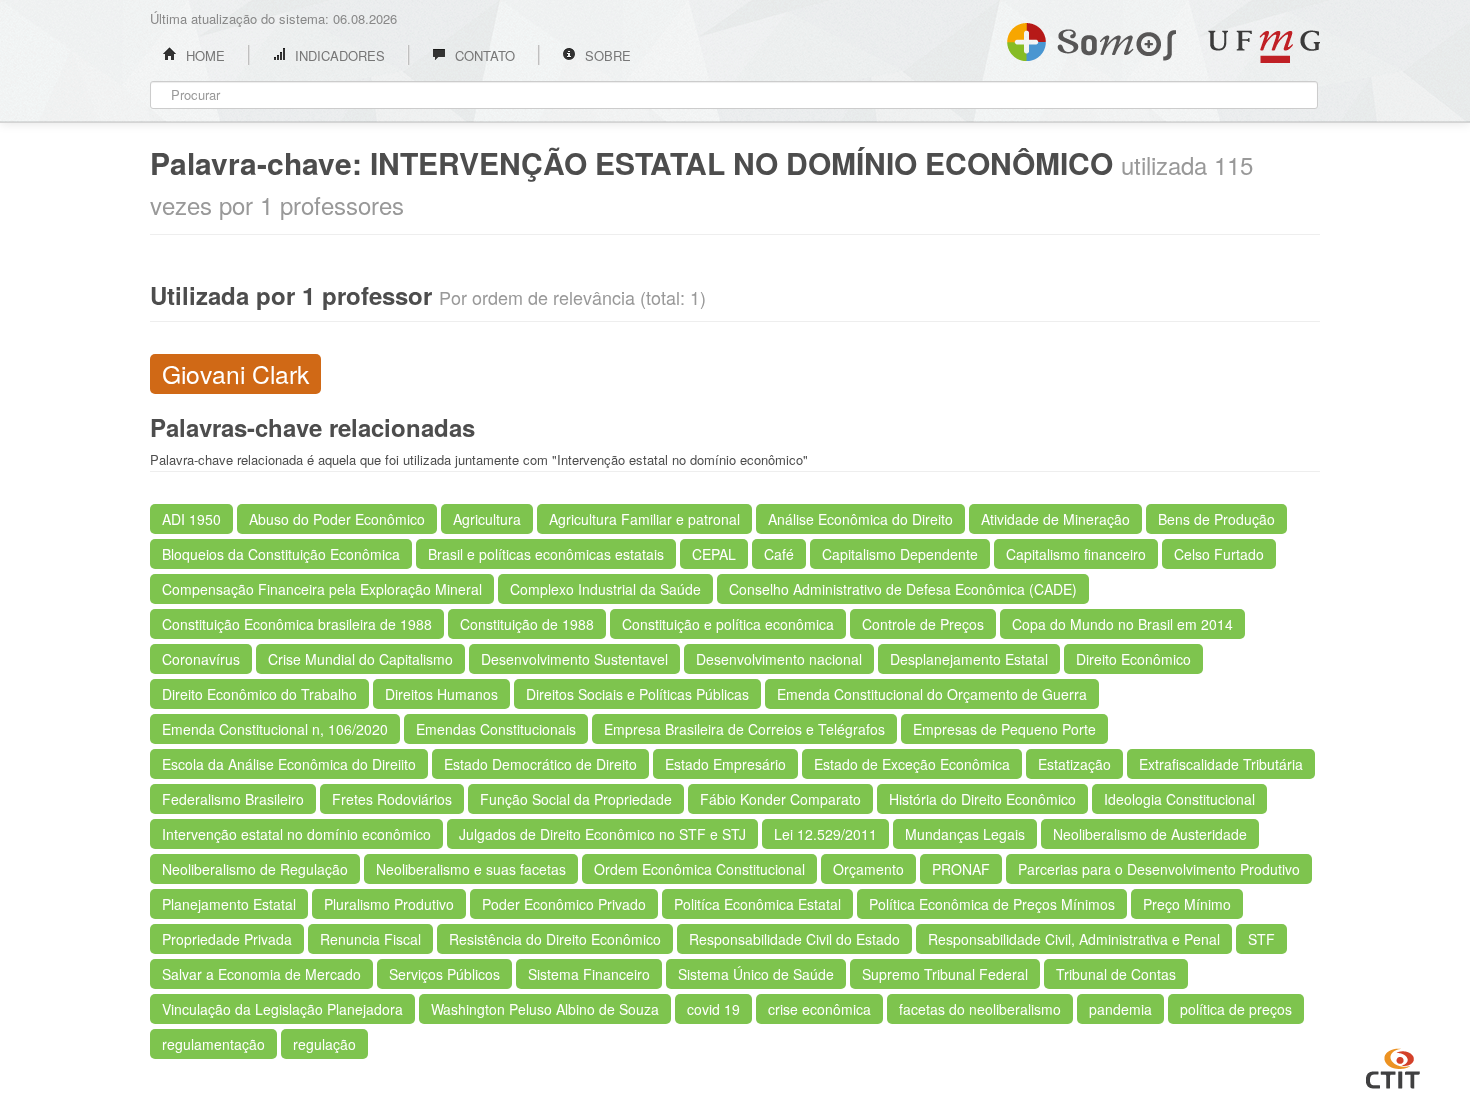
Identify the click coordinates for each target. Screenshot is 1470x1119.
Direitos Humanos (441, 694)
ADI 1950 (191, 519)
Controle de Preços (923, 624)
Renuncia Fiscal (370, 939)
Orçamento (868, 869)
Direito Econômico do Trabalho (259, 694)
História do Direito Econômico (982, 799)
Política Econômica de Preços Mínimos (992, 904)
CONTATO (483, 55)
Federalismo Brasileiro (233, 799)
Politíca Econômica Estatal (757, 904)
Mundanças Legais (965, 834)
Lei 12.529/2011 (825, 834)
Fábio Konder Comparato (780, 799)
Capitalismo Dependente (900, 554)
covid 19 (713, 1009)
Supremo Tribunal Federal (945, 974)
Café (779, 554)
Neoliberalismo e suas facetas (471, 869)
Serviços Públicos (444, 974)
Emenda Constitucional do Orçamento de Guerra (932, 694)
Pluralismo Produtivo (389, 904)
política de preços (1236, 1009)
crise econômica (819, 1009)
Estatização (1074, 764)
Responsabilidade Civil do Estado (794, 939)
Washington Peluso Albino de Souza (545, 1009)
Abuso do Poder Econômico (337, 519)
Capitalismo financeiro (1076, 554)
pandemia (1120, 1009)
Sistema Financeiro (589, 974)
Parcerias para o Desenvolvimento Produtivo (1159, 869)
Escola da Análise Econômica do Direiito (289, 764)
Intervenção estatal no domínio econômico (296, 834)
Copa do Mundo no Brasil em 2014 (1122, 624)
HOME (203, 55)
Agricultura (487, 519)
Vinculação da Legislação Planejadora (282, 1009)
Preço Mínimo (1187, 904)
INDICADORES (338, 55)
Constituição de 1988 (527, 624)
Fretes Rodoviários (392, 799)
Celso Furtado (1219, 554)
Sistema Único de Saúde (756, 974)
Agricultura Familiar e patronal (644, 519)
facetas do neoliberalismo (980, 1009)
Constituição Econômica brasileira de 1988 (297, 624)
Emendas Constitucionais (496, 729)
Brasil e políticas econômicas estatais (546, 554)
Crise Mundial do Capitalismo (360, 659)
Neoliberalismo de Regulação (255, 869)
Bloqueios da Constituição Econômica (281, 554)
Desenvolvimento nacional (779, 659)
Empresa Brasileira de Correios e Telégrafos (744, 729)
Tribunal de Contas (1116, 974)
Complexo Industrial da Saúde (605, 589)
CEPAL (714, 554)
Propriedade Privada (227, 939)
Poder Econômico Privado (564, 904)
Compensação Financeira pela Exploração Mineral (322, 589)
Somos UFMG (1091, 38)
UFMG (1264, 46)
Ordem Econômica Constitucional (699, 869)
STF (1261, 939)
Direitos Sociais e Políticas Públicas (637, 694)
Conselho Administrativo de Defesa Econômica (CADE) (903, 589)
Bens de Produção (1216, 519)
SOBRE (606, 55)
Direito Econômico (1133, 659)
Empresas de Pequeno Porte (1004, 729)
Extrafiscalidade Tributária (1221, 764)
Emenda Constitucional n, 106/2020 (275, 729)
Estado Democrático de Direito (540, 764)
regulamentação (213, 1044)
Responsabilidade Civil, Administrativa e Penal (1074, 939)
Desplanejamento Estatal (969, 659)
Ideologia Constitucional (1179, 799)
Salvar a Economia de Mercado (261, 974)
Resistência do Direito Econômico (555, 939)
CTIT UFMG (1393, 1066)
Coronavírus (201, 659)
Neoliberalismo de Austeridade (1150, 834)
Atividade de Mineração (1055, 519)
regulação (324, 1044)
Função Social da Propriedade (576, 799)
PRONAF (961, 869)
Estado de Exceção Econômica (912, 764)
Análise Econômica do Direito (860, 519)
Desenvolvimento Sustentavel (574, 659)
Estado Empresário (725, 764)
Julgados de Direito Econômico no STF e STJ (602, 834)
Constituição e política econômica (728, 624)
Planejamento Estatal (229, 904)
